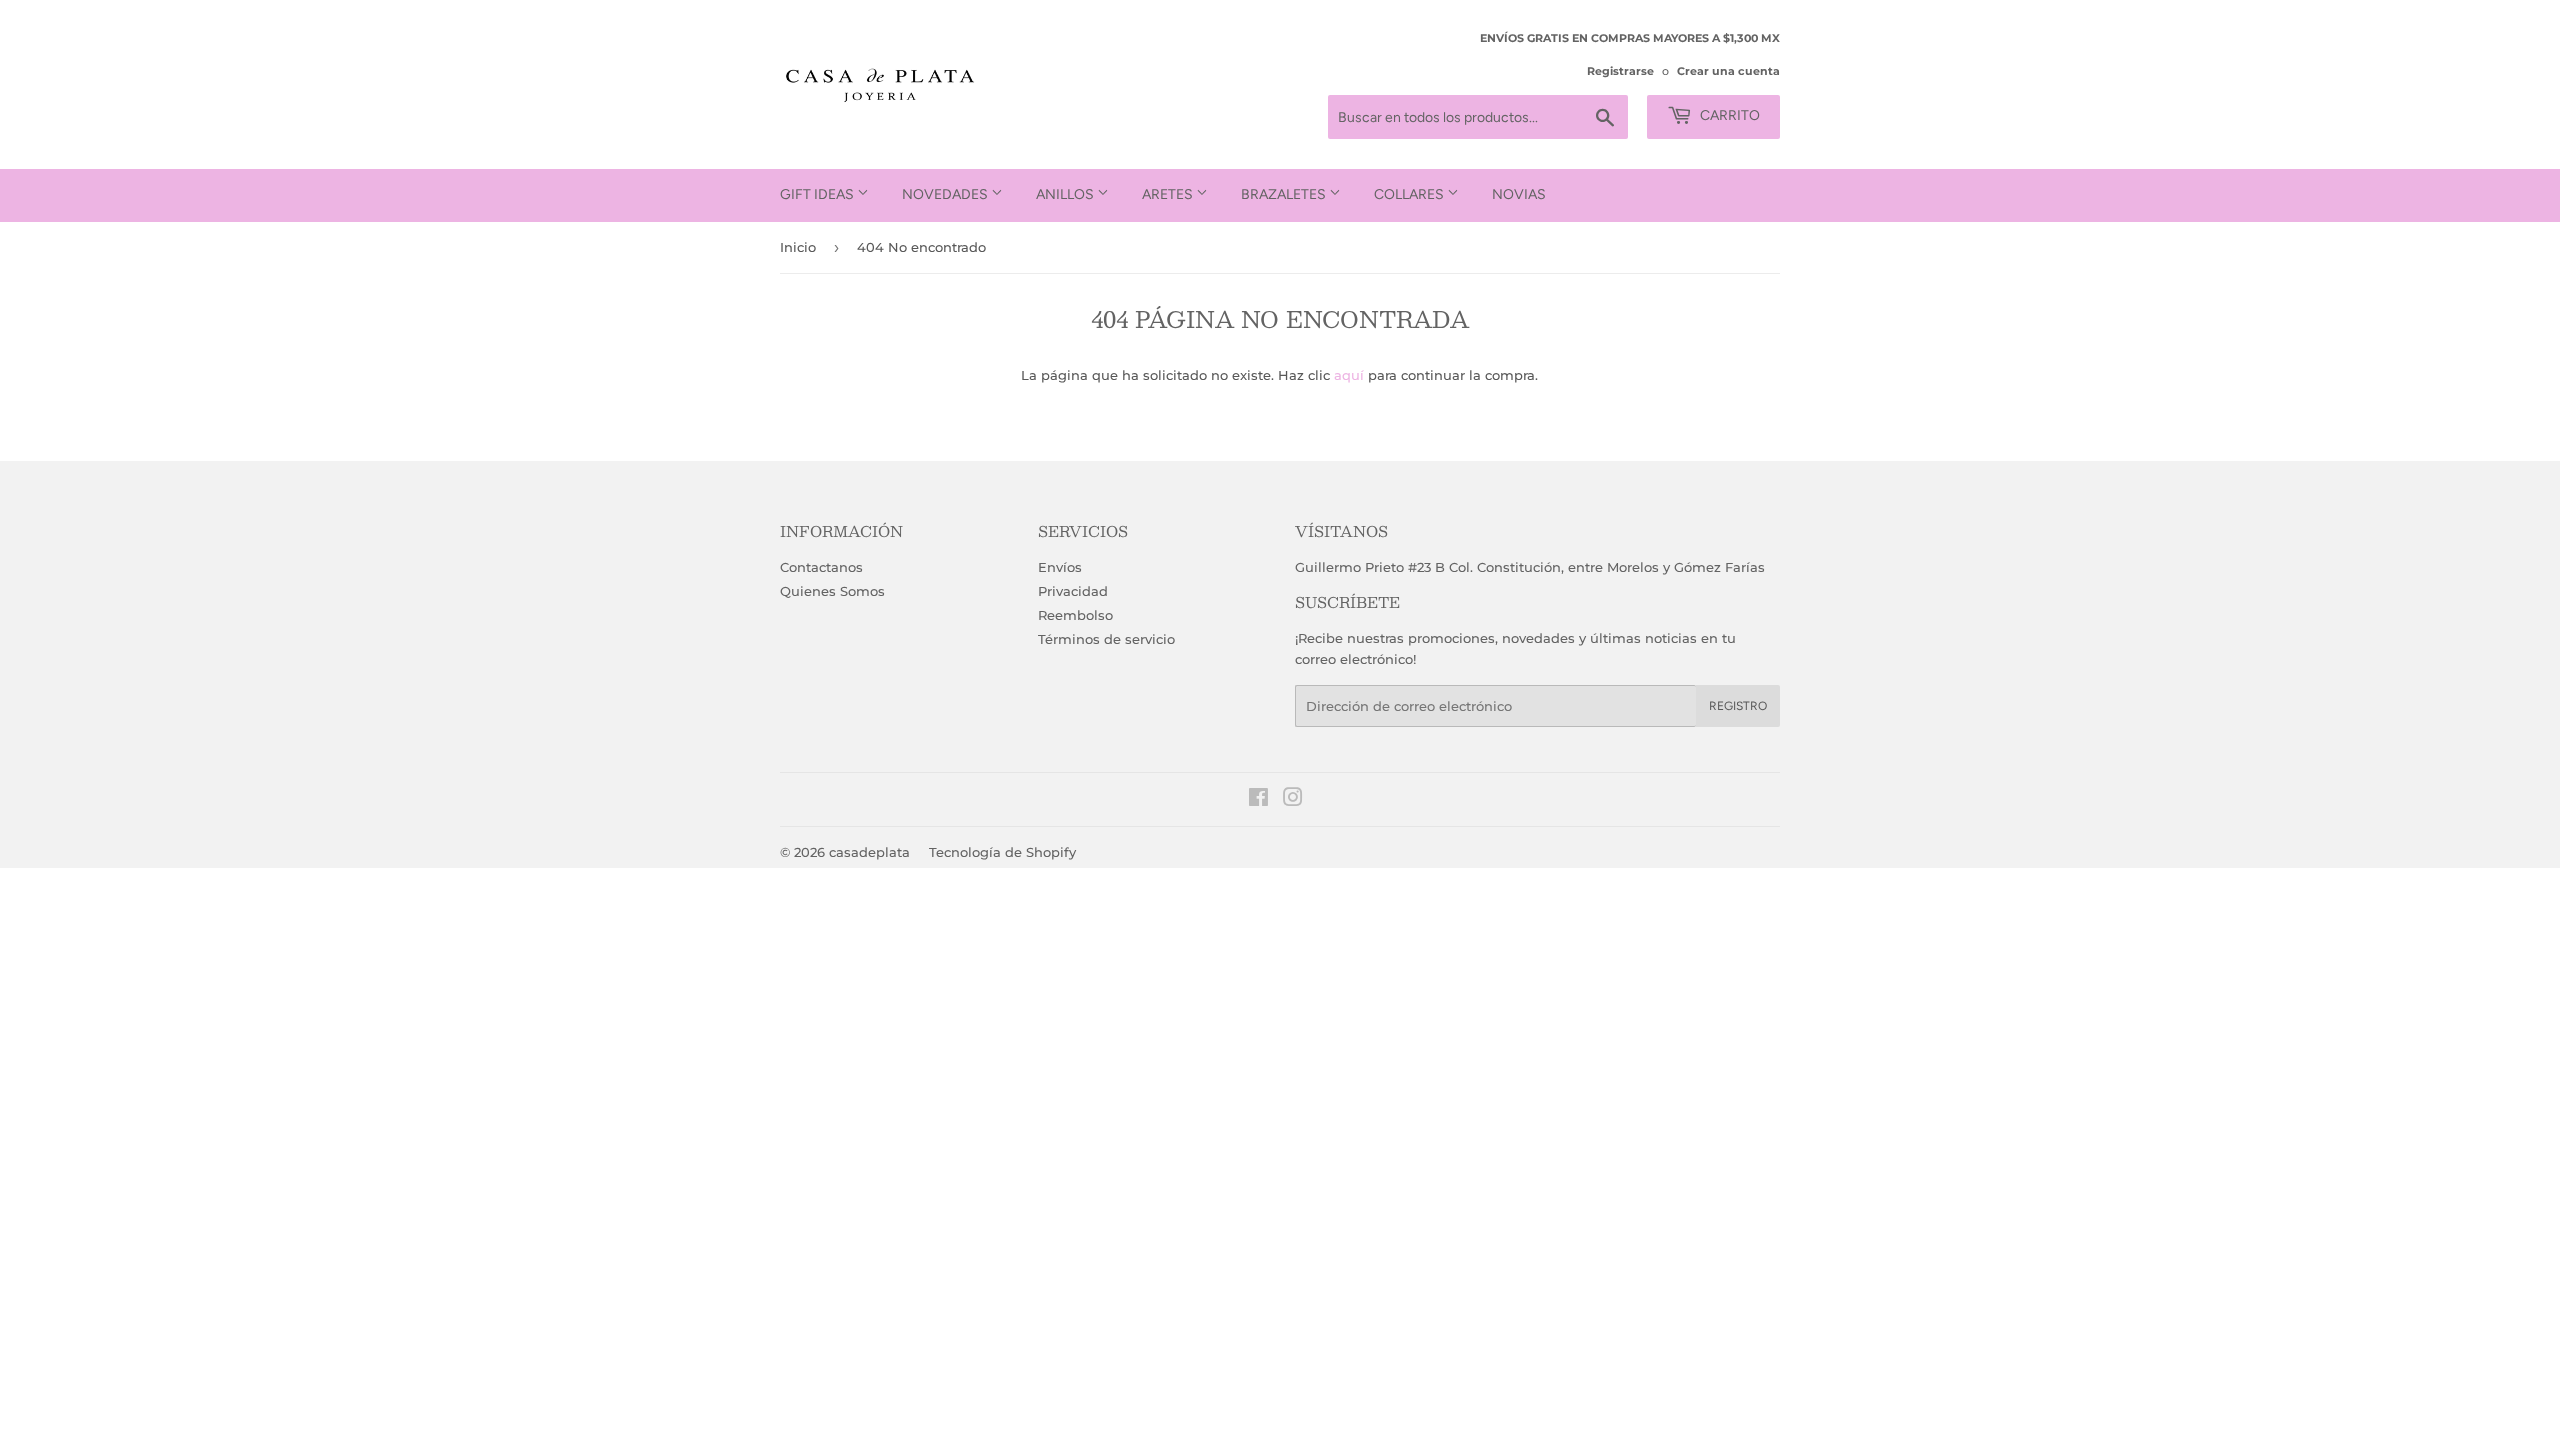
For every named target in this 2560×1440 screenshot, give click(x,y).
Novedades (946, 194)
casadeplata (869, 852)
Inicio (798, 247)
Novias (1519, 194)
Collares (1410, 194)
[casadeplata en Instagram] (1293, 800)
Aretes (1169, 194)
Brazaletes (1285, 194)
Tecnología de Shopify (1002, 852)
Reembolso (1075, 615)
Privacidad (1073, 591)
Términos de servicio (1106, 639)
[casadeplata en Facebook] (1258, 800)
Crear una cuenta (1728, 71)
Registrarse (1620, 71)
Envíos (1060, 567)
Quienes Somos (832, 591)
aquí (1349, 375)
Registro (1738, 706)
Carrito (1728, 115)
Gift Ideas (818, 194)
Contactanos (821, 567)
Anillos (1066, 194)
